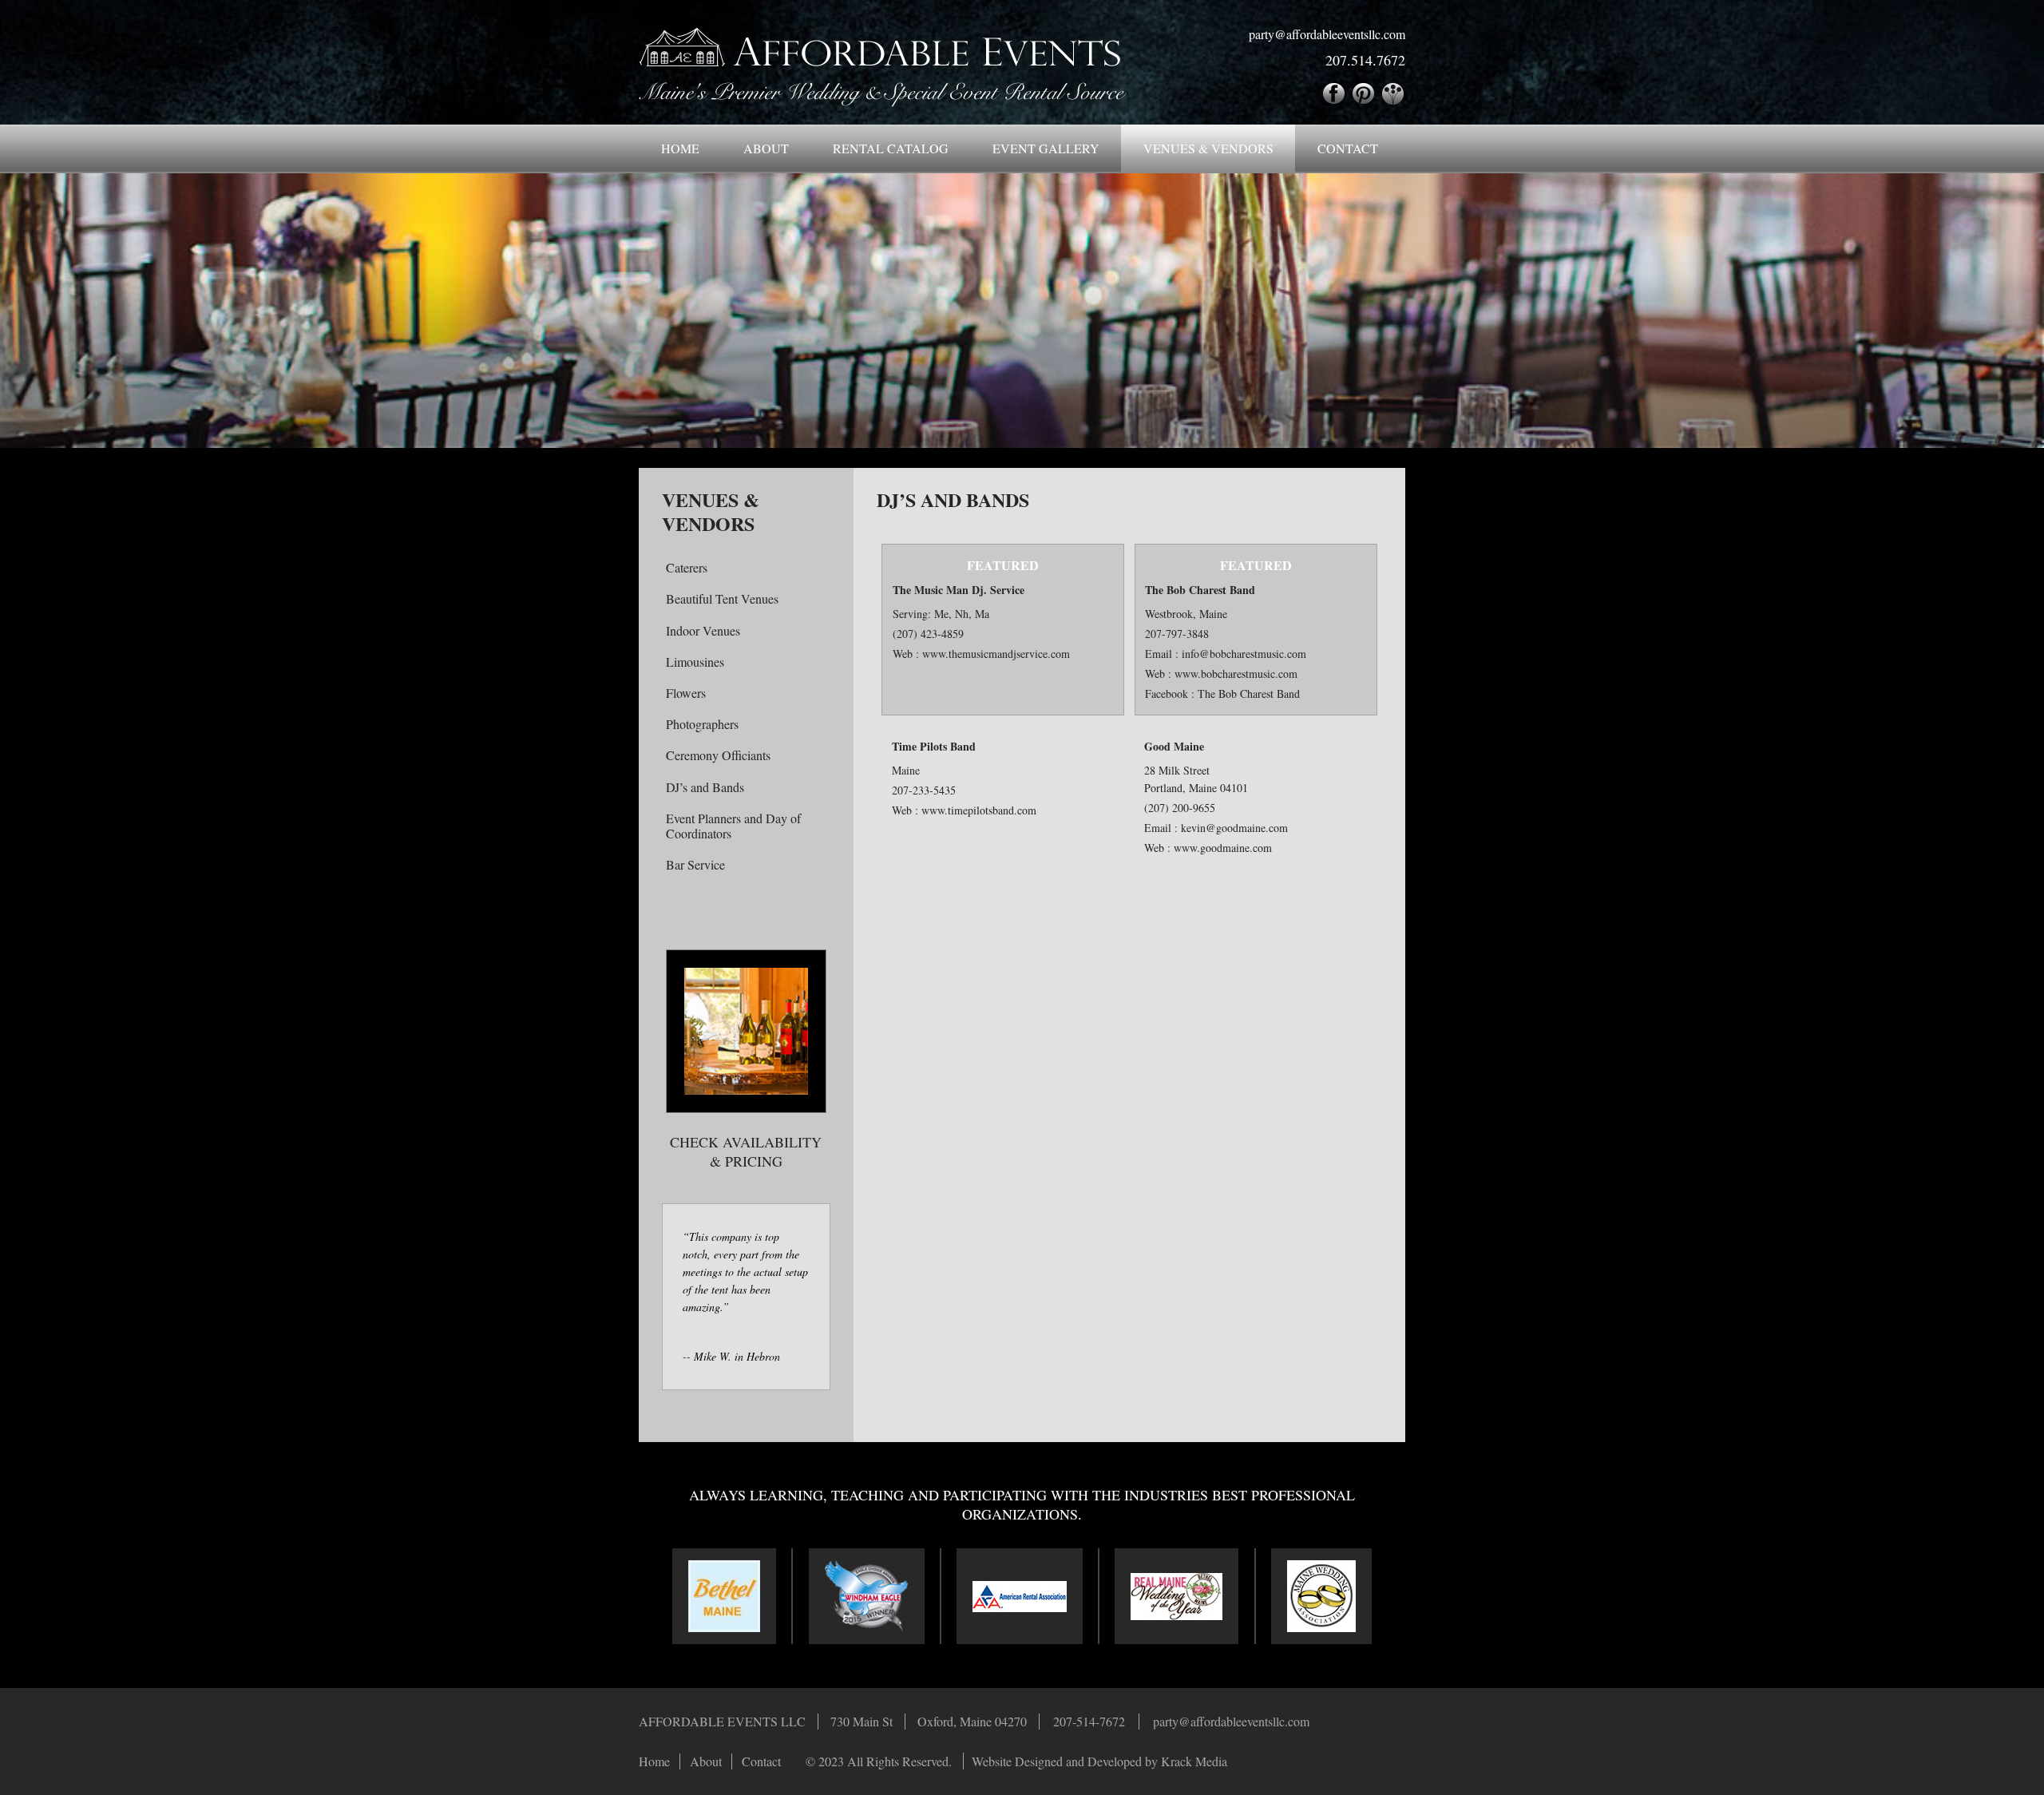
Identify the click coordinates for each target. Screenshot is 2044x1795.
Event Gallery (1046, 148)
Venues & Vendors (1208, 148)
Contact (1348, 148)
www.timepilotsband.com (979, 810)
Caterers (687, 567)
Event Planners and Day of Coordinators (733, 826)
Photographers (702, 724)
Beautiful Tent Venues (722, 598)
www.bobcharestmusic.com (1236, 674)
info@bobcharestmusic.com (1244, 654)
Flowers (686, 693)
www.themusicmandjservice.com (996, 654)
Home (680, 148)
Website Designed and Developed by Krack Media (1099, 1761)
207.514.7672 (1365, 60)
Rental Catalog (891, 148)
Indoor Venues (703, 630)
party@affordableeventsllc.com (1327, 34)
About (766, 148)
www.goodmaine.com (1223, 848)
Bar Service (695, 864)
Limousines (695, 662)
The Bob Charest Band (1249, 693)
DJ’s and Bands (705, 787)
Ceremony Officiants (718, 755)
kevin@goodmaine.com (1234, 828)
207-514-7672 (1089, 1721)
